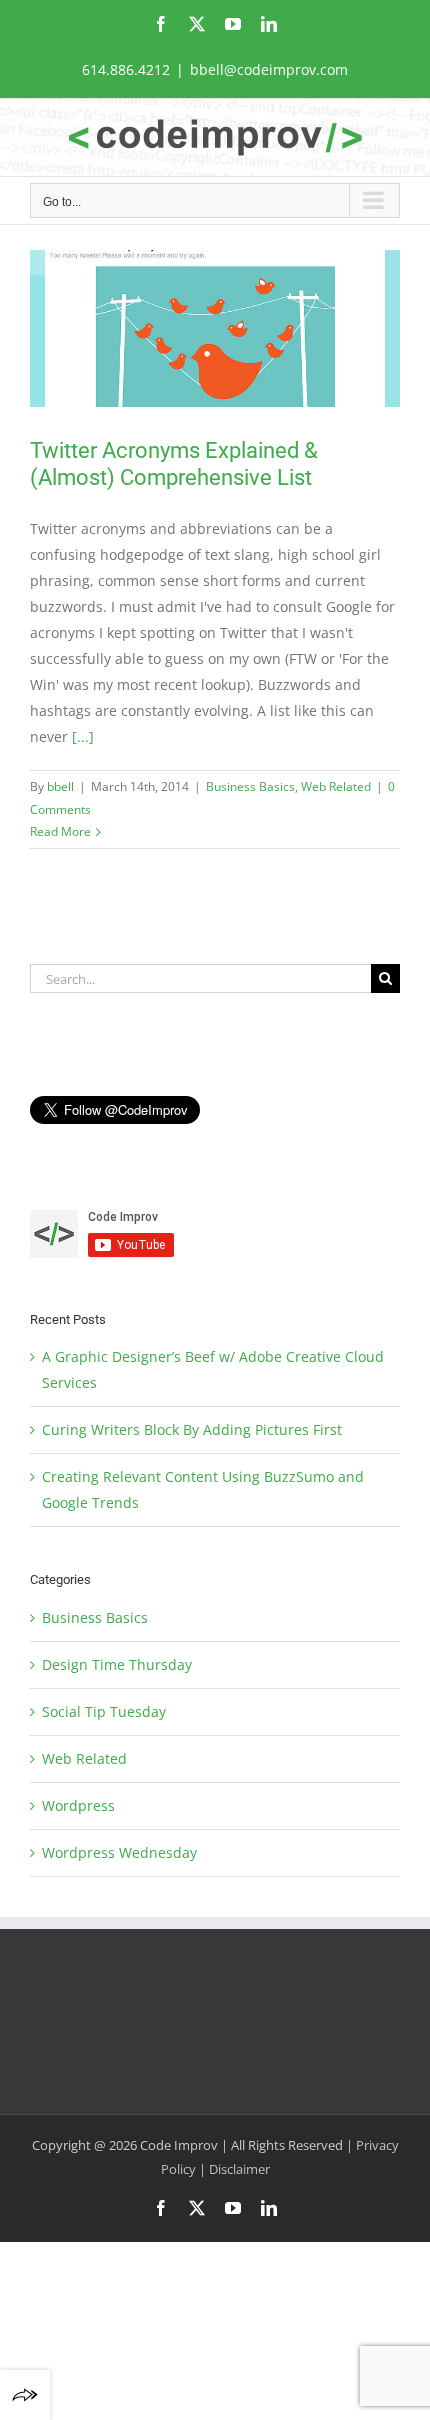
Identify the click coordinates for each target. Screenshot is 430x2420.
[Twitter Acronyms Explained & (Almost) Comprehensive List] (215, 328)
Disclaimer (239, 2169)
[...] (83, 736)
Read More (60, 831)
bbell (60, 786)
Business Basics (250, 786)
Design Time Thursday (117, 1664)
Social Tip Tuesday (104, 1711)
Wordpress (78, 1805)
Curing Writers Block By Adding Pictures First (192, 1429)
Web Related (336, 786)
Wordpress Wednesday (119, 1852)
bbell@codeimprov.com (269, 69)
